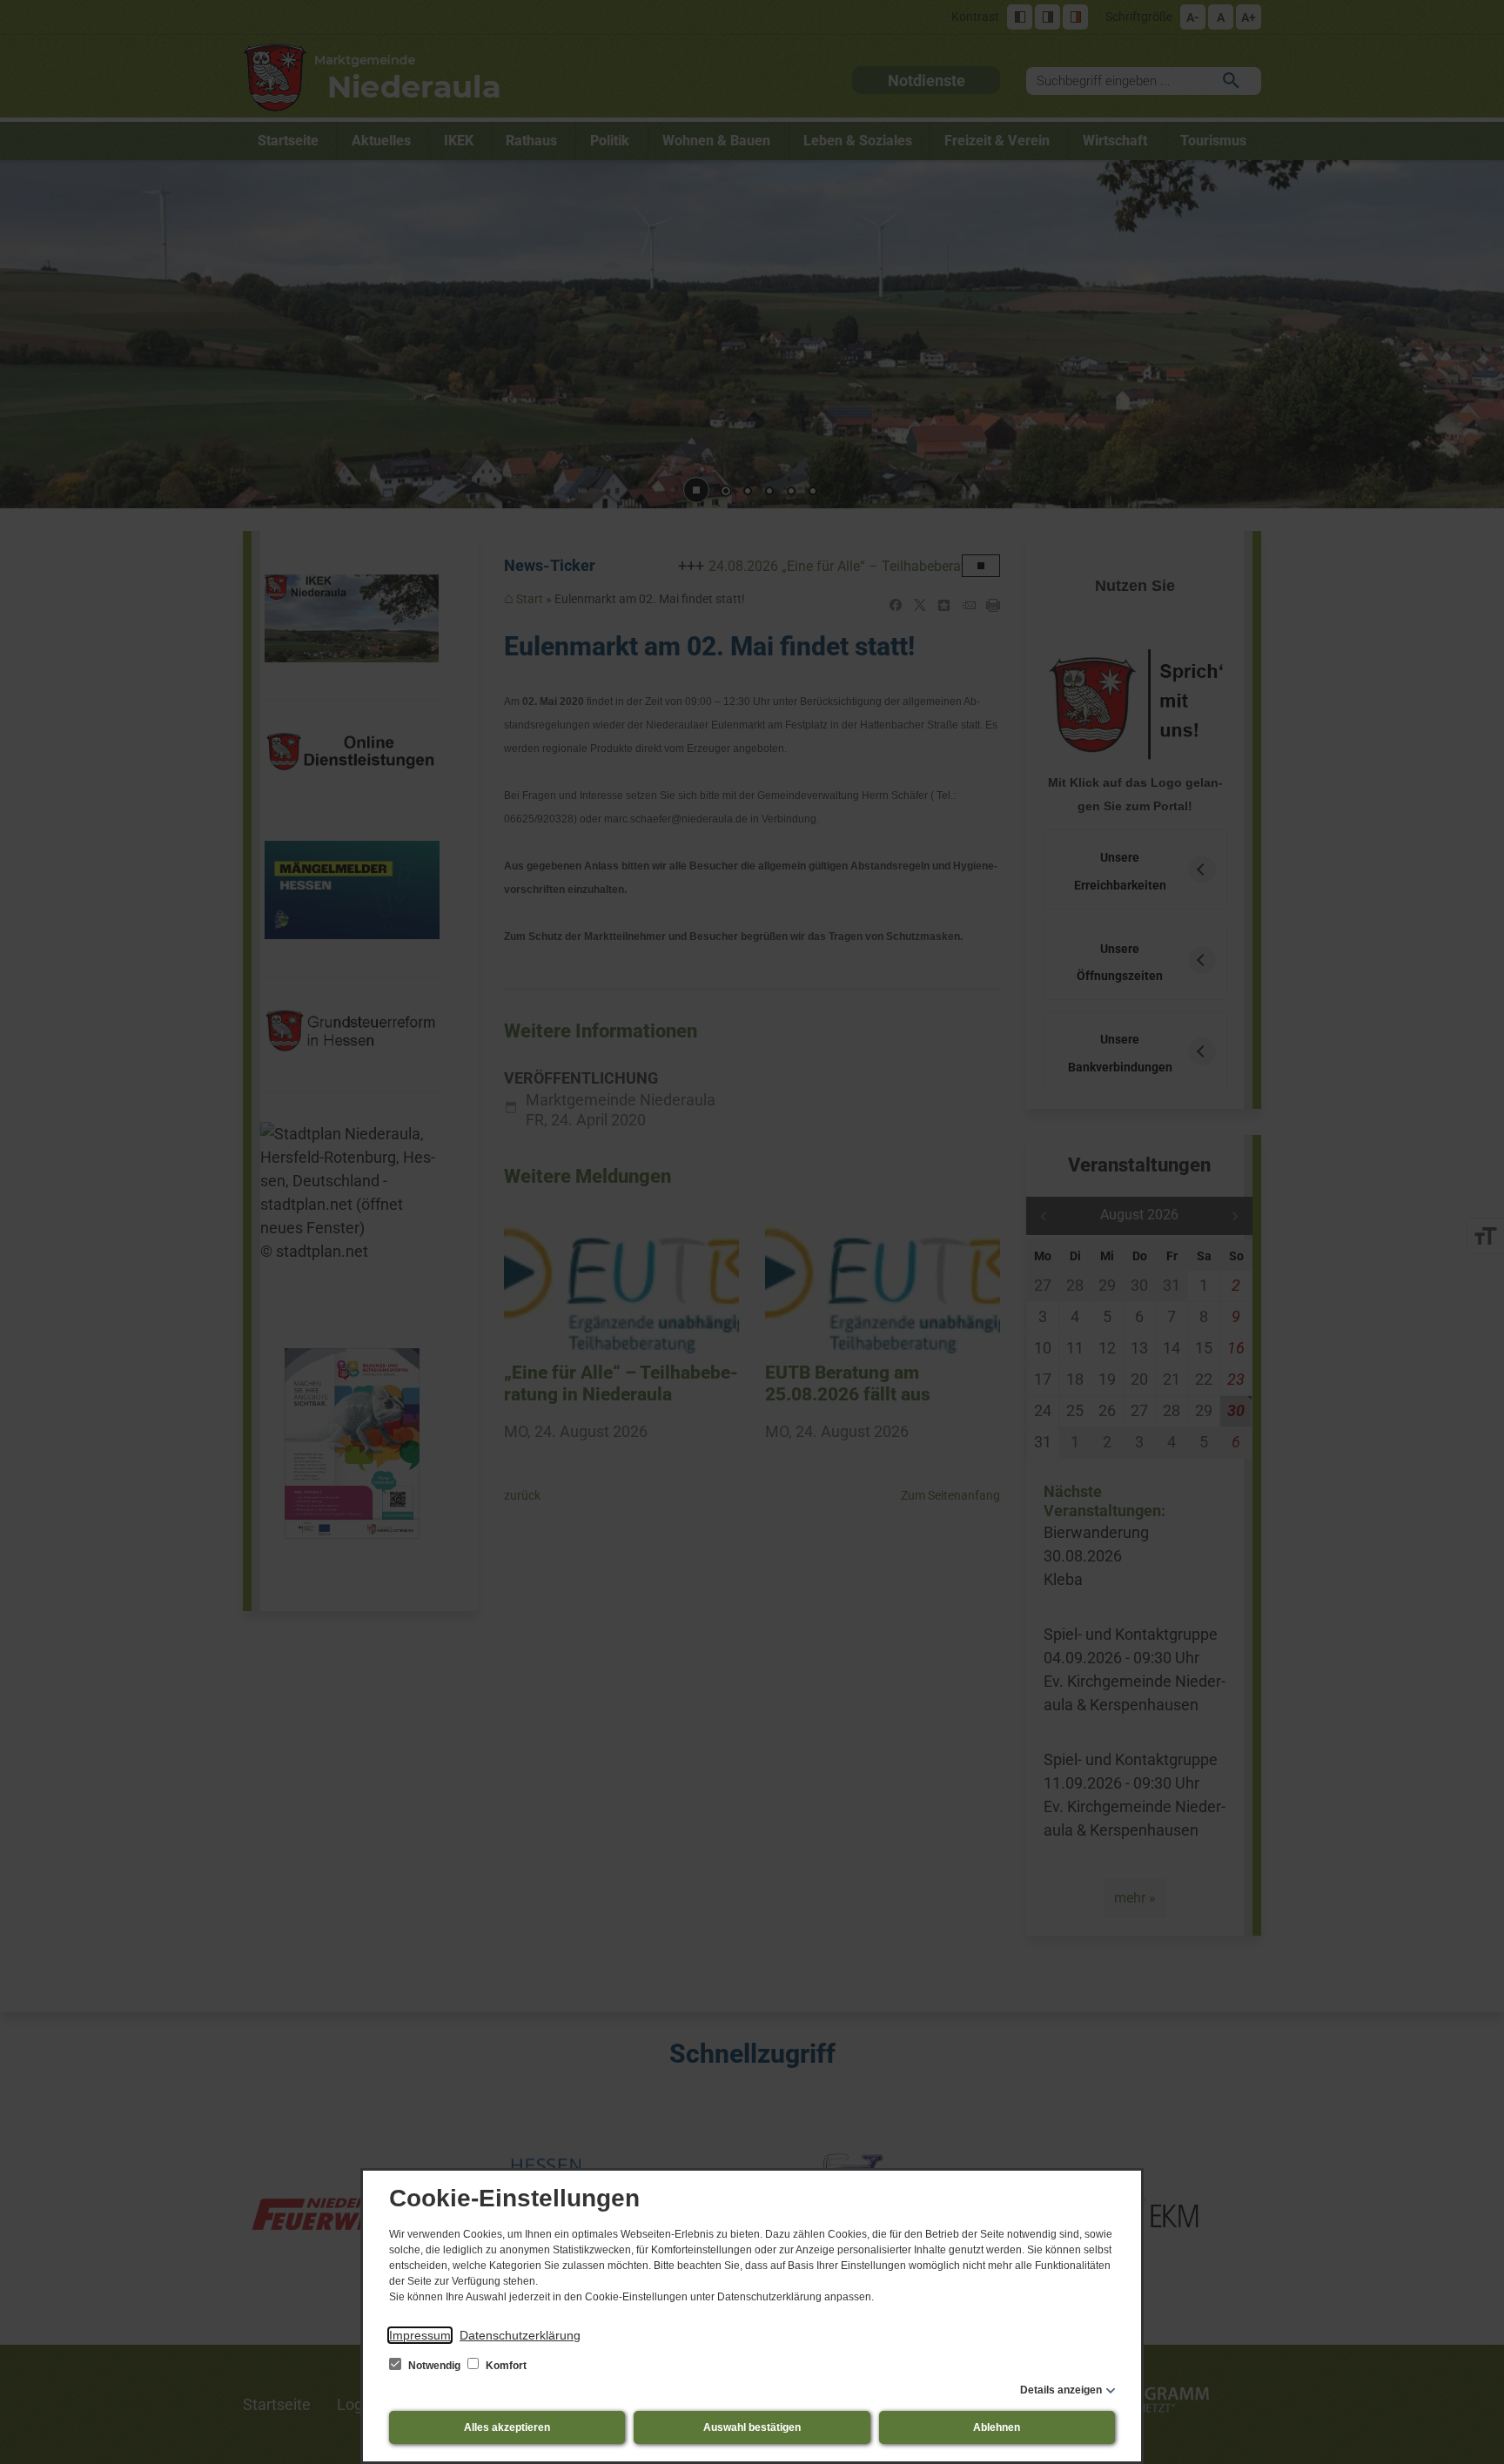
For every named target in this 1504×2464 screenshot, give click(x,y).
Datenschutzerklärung (520, 2335)
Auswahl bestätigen (752, 2427)
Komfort (505, 2366)
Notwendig (434, 2366)
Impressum (420, 2335)
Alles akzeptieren (507, 2427)
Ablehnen (997, 2427)
